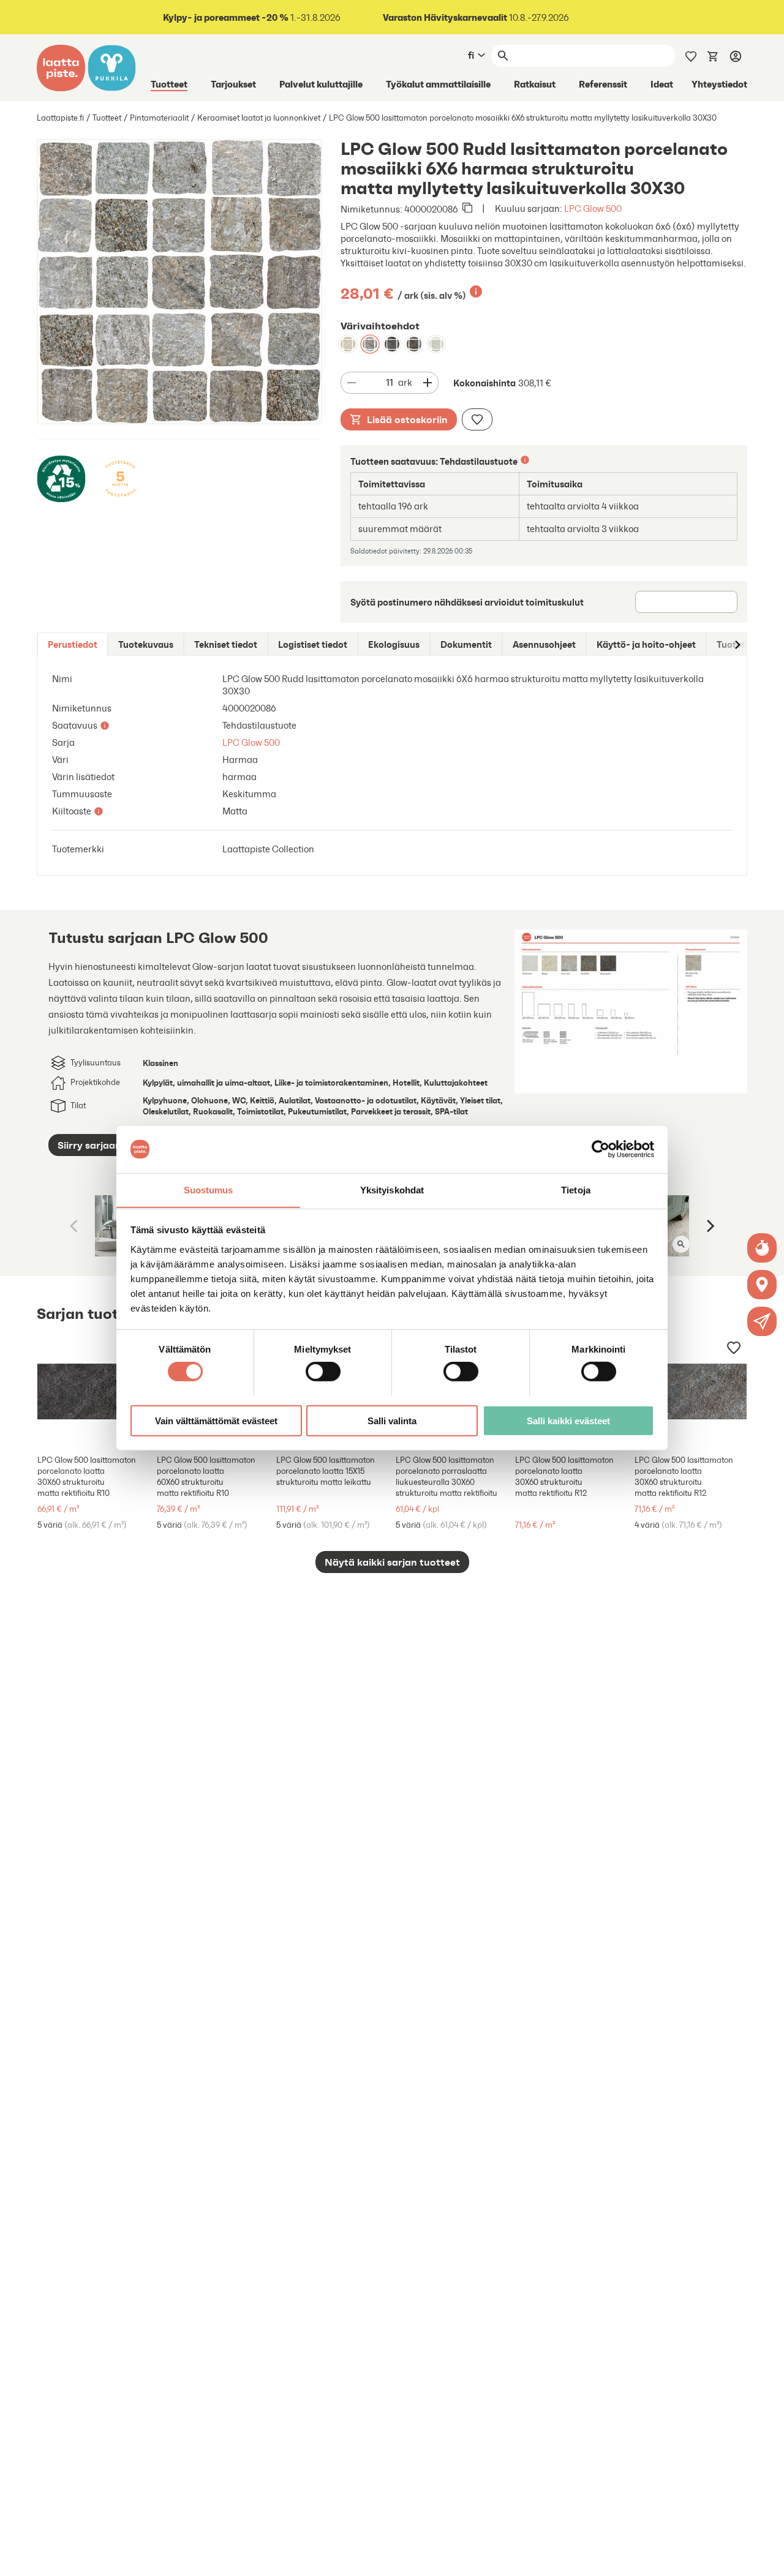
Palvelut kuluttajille (321, 84)
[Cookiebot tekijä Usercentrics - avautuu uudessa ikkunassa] (601, 1149)
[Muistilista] (691, 55)
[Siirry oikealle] (737, 644)
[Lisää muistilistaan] (477, 419)
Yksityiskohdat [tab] (392, 1189)
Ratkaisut (535, 84)
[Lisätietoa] (476, 291)
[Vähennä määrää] (352, 383)
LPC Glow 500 (593, 208)
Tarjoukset (233, 84)
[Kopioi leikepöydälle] (467, 209)
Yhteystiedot (719, 84)
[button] (762, 1321)
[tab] (73, 644)
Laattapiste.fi (60, 118)
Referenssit (603, 84)
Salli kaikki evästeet (568, 1420)
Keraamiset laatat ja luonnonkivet (259, 118)
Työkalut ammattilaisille (438, 84)
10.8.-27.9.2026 (476, 17)
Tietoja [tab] (576, 1189)
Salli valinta (392, 1420)
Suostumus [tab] (209, 1189)
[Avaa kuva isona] (681, 1244)
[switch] (323, 1371)
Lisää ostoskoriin (407, 419)
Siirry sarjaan (89, 1145)
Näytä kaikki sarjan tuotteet (392, 1562)
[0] (713, 55)
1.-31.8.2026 (252, 17)
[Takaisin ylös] (766, 2558)
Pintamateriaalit (159, 118)
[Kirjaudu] (736, 56)
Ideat (662, 84)
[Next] (709, 1226)
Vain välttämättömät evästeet (216, 1420)
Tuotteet (169, 84)
